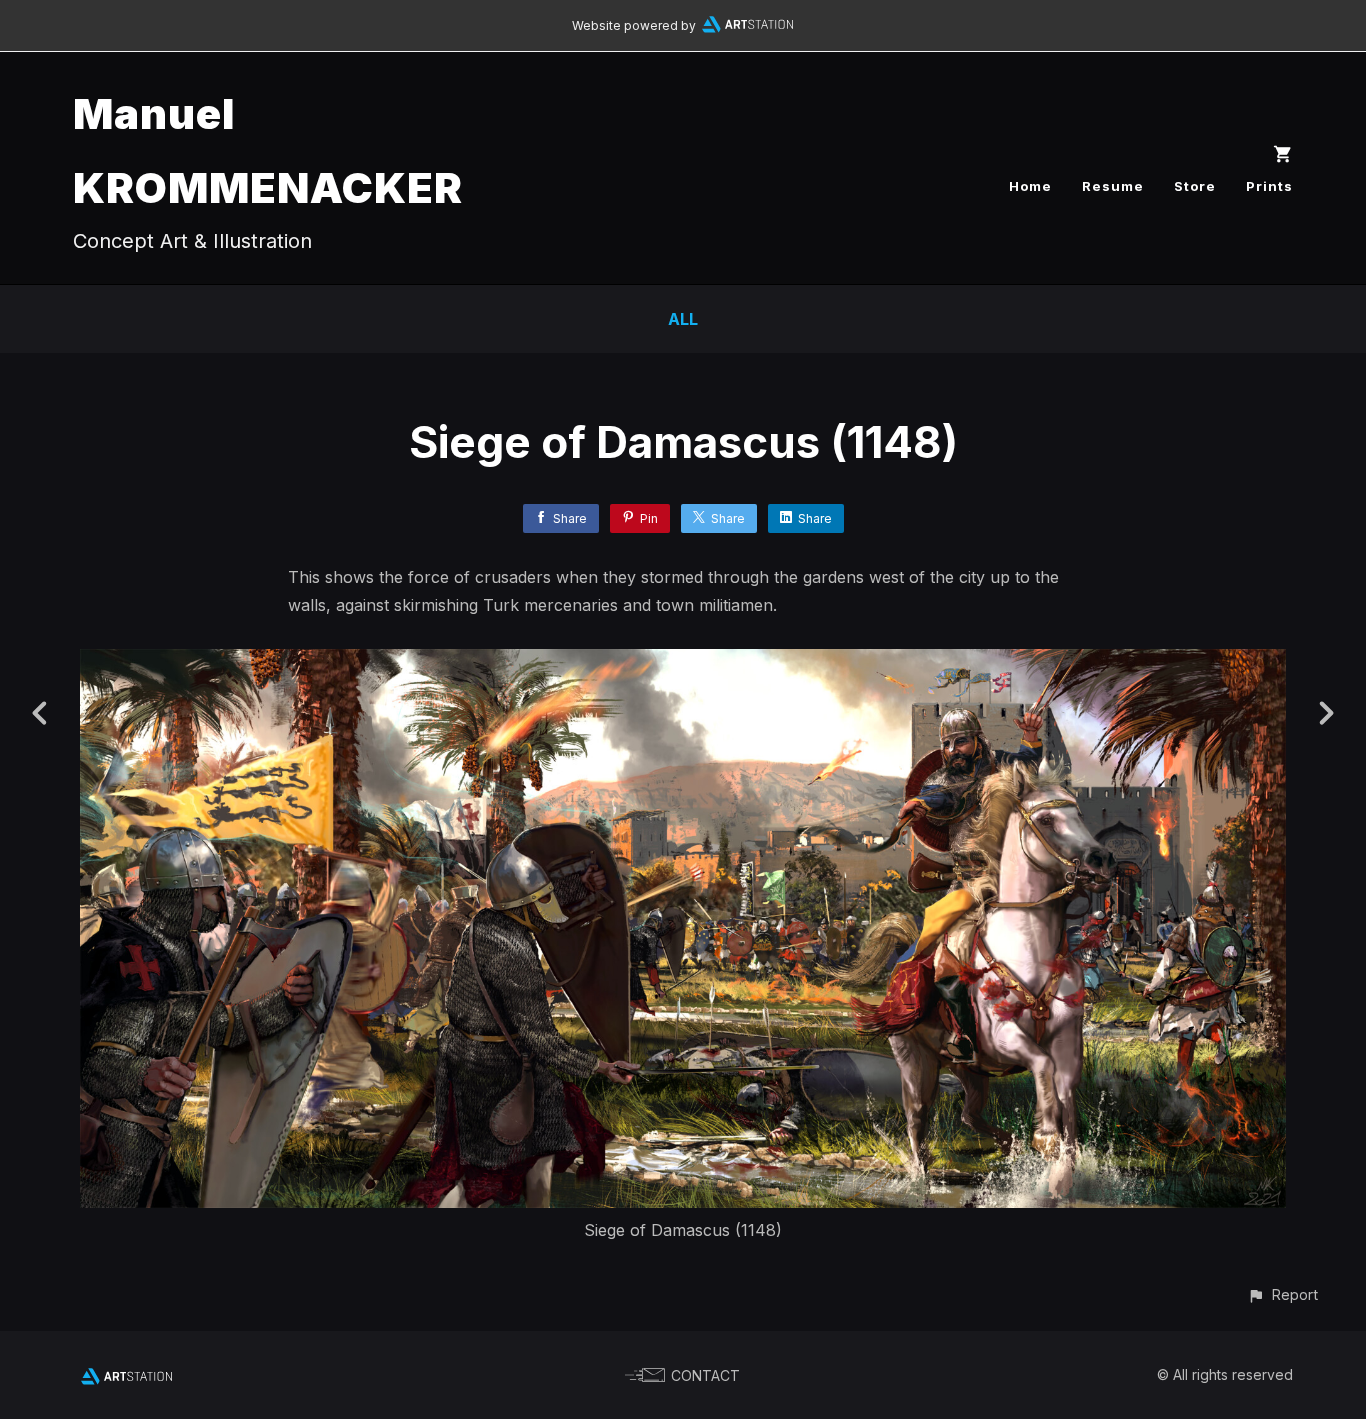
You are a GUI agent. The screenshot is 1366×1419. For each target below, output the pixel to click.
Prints (1269, 186)
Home (1030, 186)
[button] (1282, 1294)
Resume (1113, 186)
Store (1195, 186)
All (683, 319)
